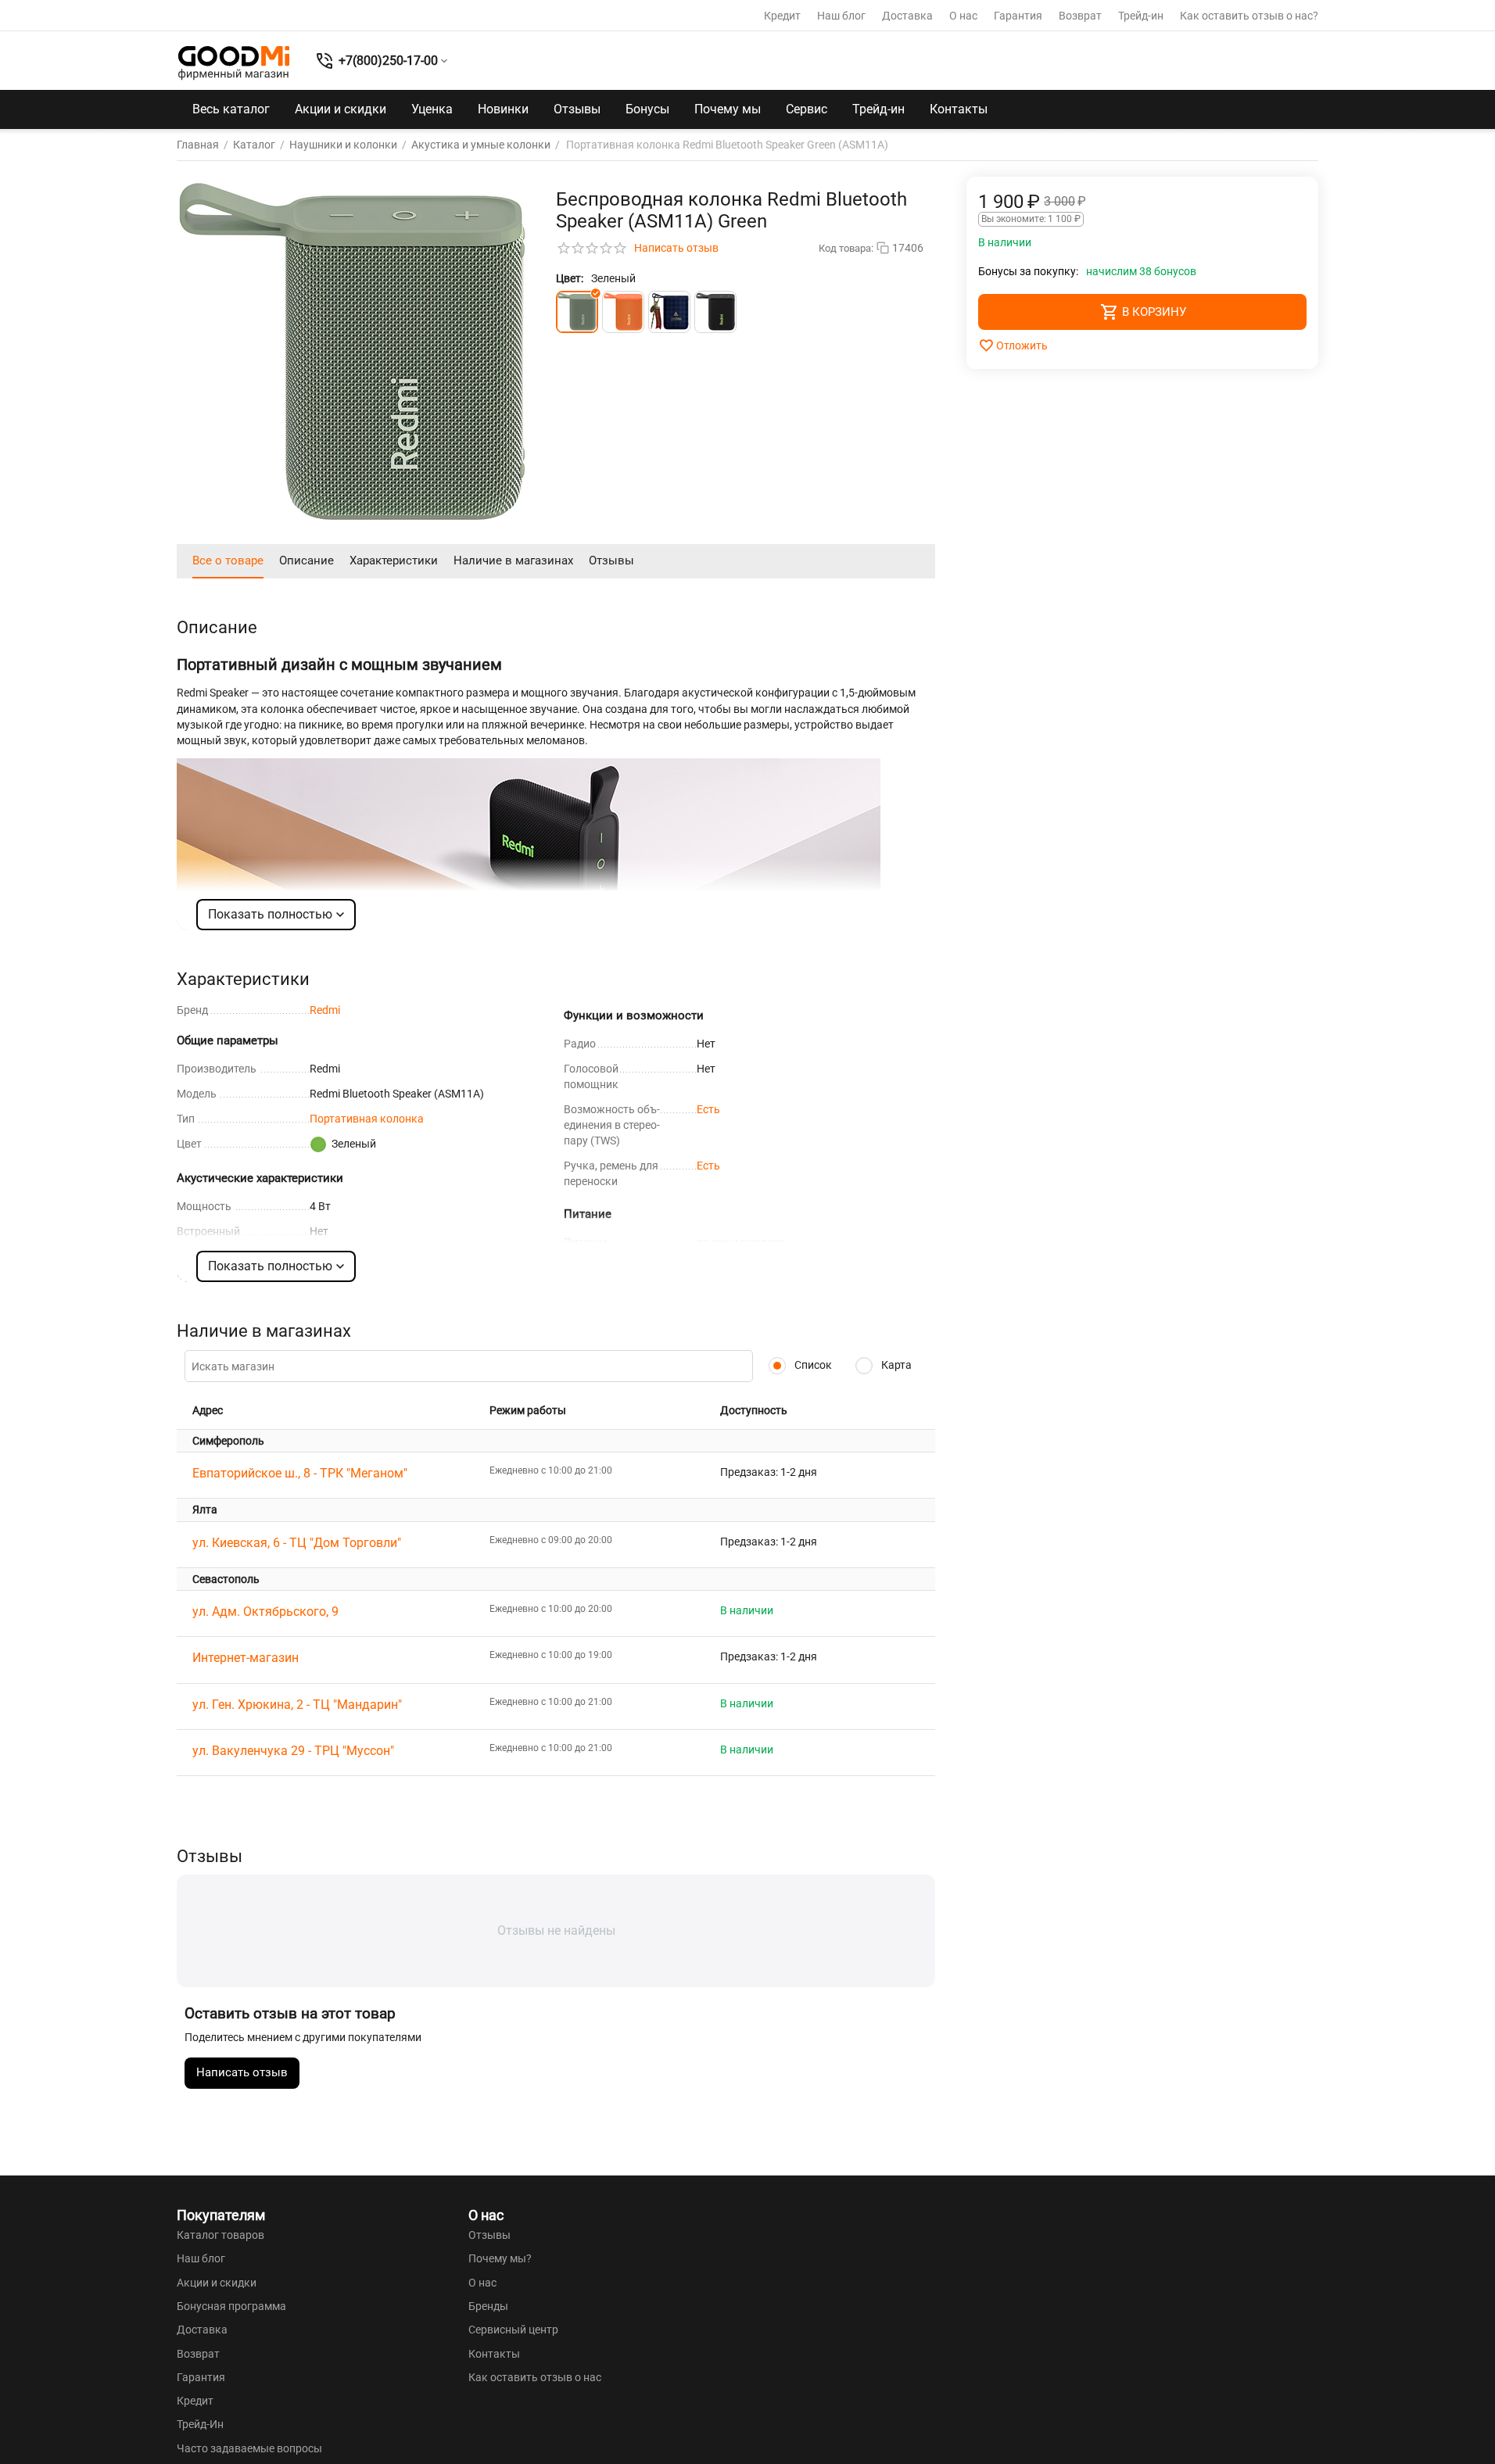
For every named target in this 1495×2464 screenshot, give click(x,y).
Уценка (432, 109)
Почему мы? (500, 2258)
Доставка (907, 16)
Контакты (959, 109)
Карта (895, 1365)
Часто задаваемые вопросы (249, 2448)
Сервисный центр (513, 2330)
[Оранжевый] (623, 312)
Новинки (503, 109)
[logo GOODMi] (234, 63)
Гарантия (1018, 16)
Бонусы (647, 109)
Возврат (1080, 16)
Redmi (325, 1010)
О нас (963, 16)
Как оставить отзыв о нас (535, 2377)
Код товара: (846, 248)
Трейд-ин (1141, 16)
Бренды (488, 2306)
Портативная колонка (367, 1119)
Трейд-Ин (200, 2424)
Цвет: (570, 278)
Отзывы (577, 109)
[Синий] (669, 312)
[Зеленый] (577, 312)
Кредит (782, 16)
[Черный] (715, 312)
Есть (708, 1109)
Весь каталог (231, 109)
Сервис (807, 109)
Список (812, 1365)
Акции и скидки (341, 109)
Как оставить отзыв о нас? (1249, 16)
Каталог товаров (220, 2235)
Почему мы (728, 109)
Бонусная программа (231, 2306)
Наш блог (841, 16)
